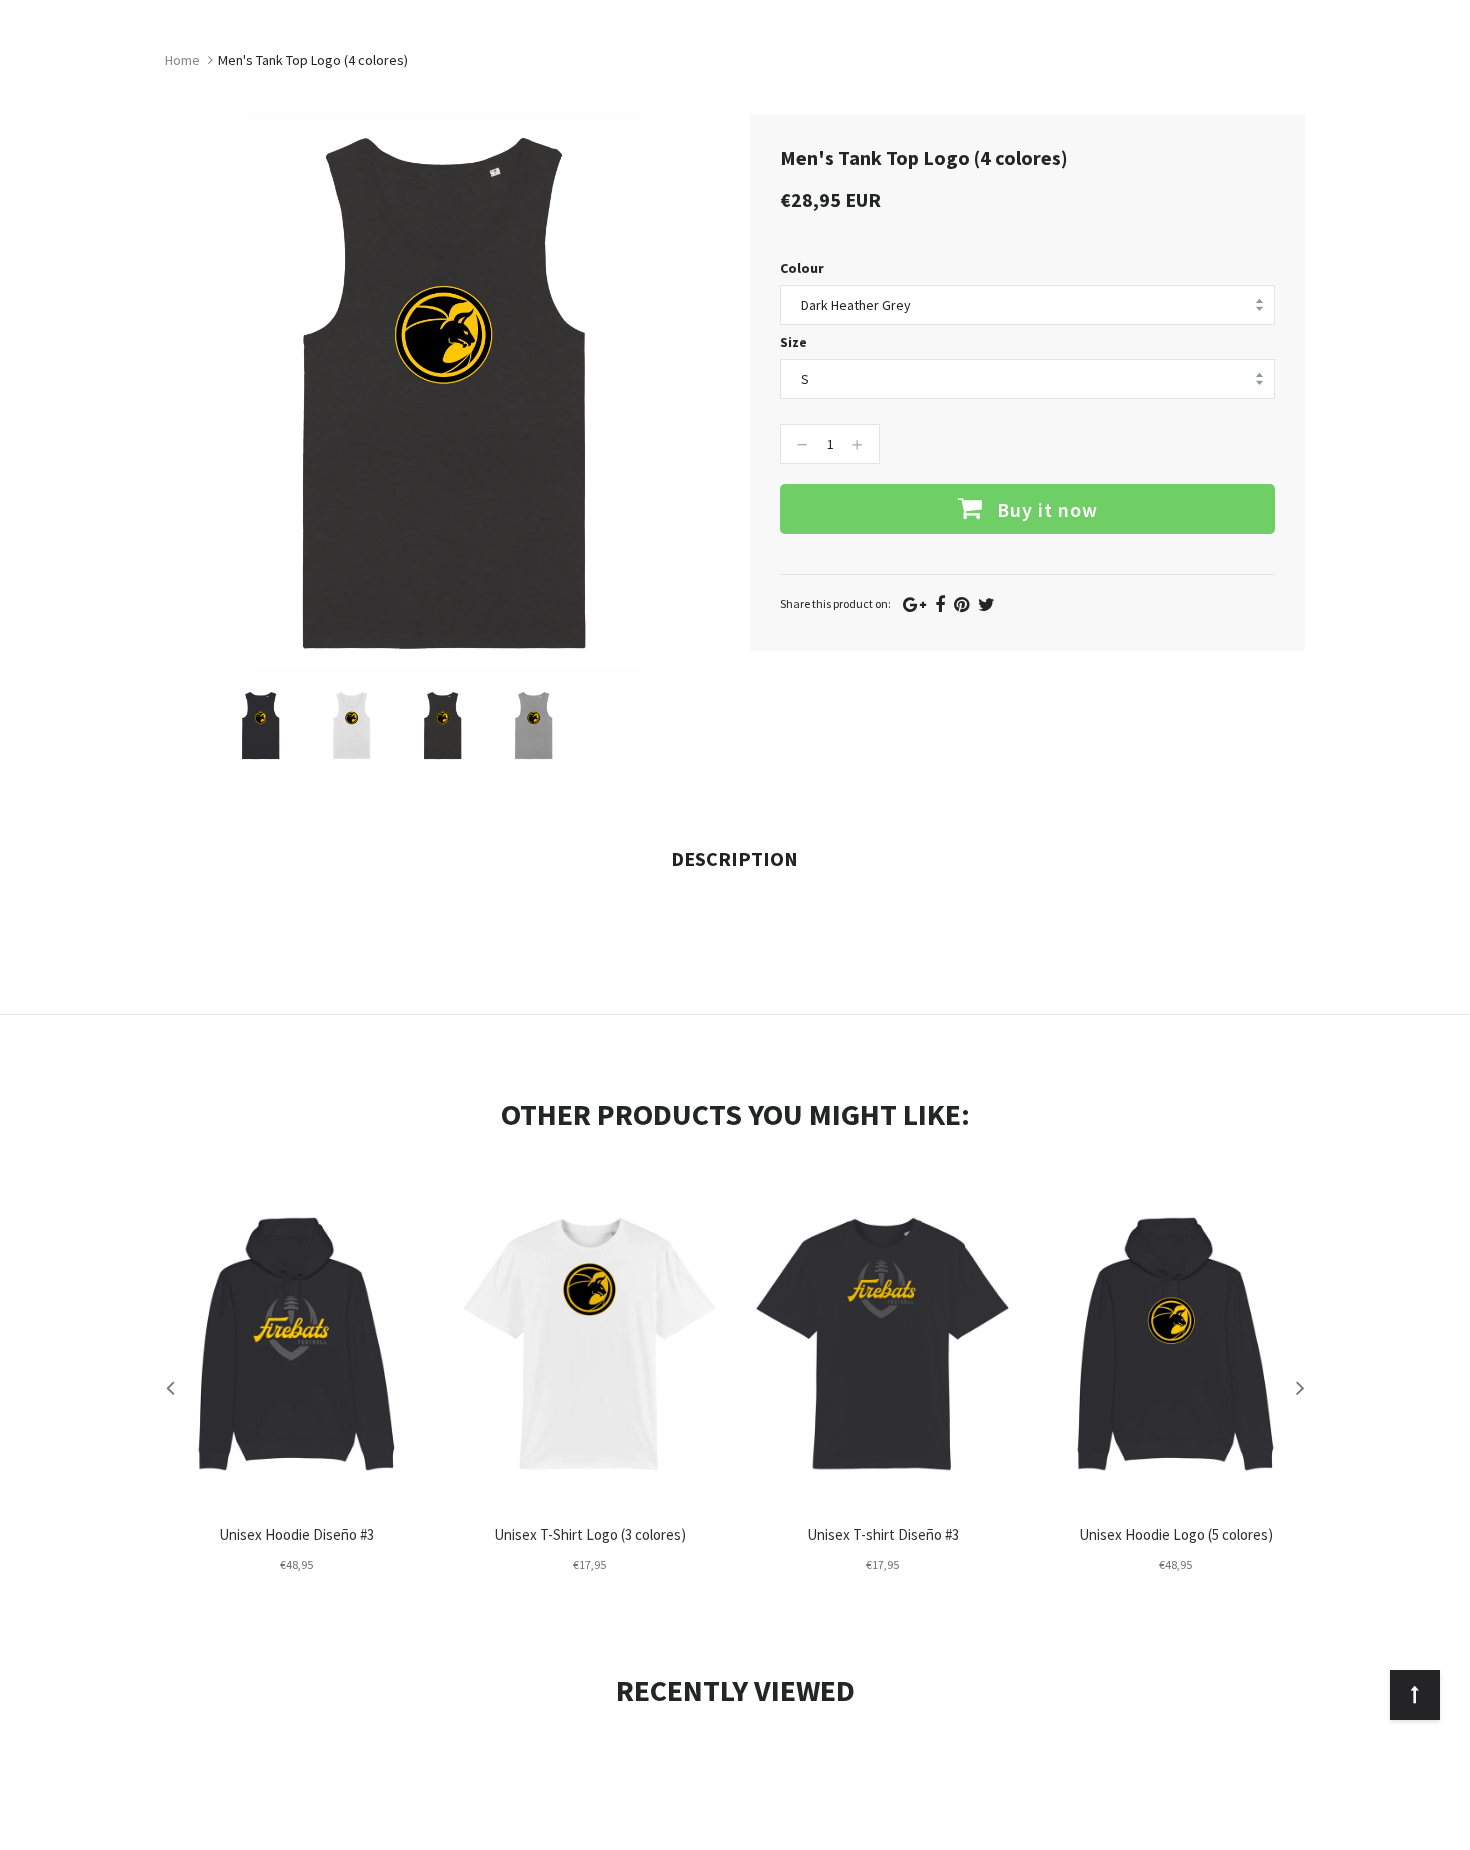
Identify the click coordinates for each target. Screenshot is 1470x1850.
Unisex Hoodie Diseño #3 (296, 1534)
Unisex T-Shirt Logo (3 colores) (590, 1534)
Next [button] (1300, 1387)
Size (793, 342)
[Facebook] (940, 604)
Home (182, 60)
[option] (260, 725)
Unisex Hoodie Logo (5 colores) (1176, 1534)
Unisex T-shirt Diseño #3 (883, 1534)
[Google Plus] (914, 604)
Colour (802, 268)
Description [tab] (734, 858)
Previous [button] (170, 1387)
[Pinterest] (961, 604)
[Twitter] (986, 604)
